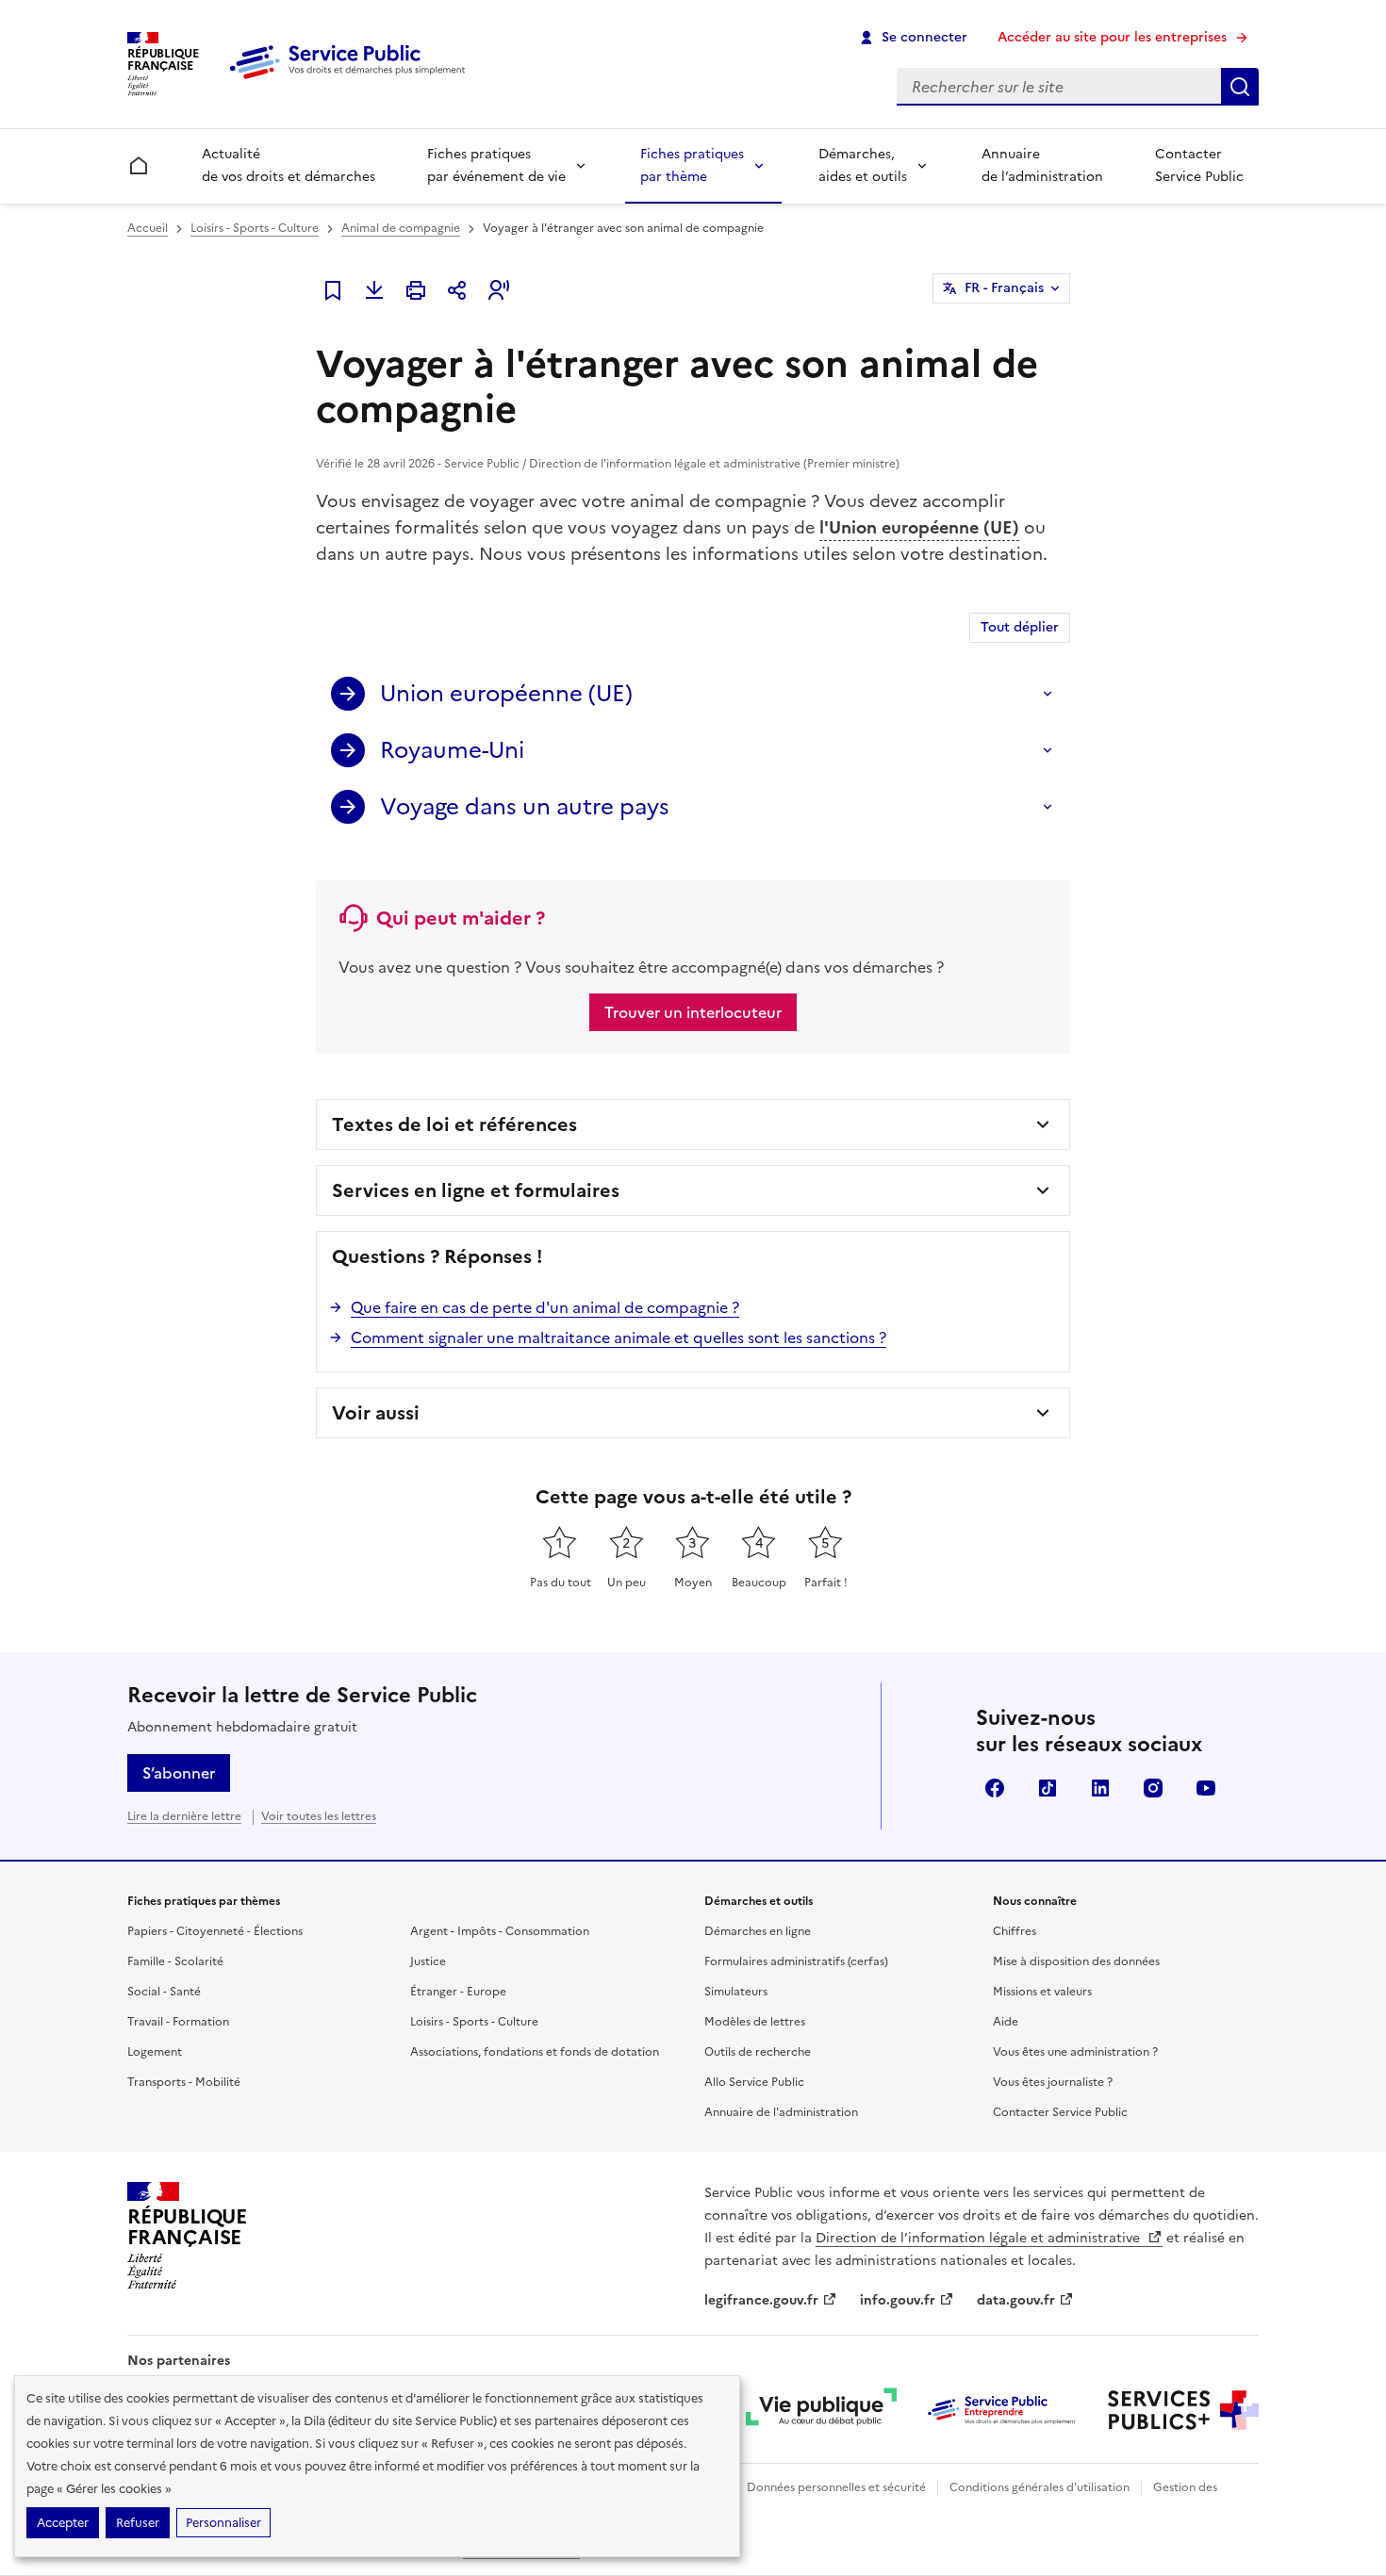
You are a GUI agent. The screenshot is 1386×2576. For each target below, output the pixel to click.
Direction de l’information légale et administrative (980, 2238)
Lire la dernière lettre (184, 1816)
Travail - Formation (178, 2022)
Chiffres (1015, 1931)
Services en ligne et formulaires (476, 1190)
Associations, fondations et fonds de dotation (535, 2052)
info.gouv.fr (898, 2300)
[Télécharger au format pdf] (374, 290)
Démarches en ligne (758, 1931)
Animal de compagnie (401, 228)
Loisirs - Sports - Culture (255, 228)
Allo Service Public (754, 2082)
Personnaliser (223, 2523)
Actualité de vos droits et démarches (289, 165)
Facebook (995, 1788)
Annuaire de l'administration (781, 2112)
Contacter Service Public (1199, 165)
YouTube (1206, 1788)
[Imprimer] (416, 290)
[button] (499, 290)
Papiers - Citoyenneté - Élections (215, 1931)
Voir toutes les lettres (319, 1816)
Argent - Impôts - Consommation (500, 1931)
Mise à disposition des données (1076, 1961)
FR (1004, 288)
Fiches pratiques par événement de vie (496, 165)
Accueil (148, 228)
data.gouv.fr (1016, 2300)
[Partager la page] (457, 290)
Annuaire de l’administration (1042, 165)
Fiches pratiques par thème (692, 165)
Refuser (138, 2523)
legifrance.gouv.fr (761, 2300)
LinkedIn (1100, 1788)
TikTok (1048, 1788)
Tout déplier (1020, 627)
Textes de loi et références (454, 1124)
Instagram (1153, 1788)
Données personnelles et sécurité (836, 2487)
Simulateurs (736, 1992)
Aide (1006, 2022)
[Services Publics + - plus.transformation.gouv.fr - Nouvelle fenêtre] (1183, 2410)
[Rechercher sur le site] (1240, 87)
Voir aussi (376, 1413)
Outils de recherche (758, 2052)
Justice (428, 1961)
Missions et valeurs (1042, 1992)
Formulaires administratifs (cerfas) (796, 1961)
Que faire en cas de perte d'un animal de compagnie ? (545, 1307)
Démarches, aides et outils (863, 165)
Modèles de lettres (755, 2022)
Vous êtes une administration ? (1075, 2052)
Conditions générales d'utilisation (1039, 2487)
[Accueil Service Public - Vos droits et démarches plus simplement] (352, 80)
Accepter (63, 2523)
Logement (155, 2052)
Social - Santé (164, 1992)
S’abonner (179, 1773)
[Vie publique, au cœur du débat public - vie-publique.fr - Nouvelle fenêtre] (821, 2410)
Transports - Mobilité (184, 2082)
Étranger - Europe (458, 1992)
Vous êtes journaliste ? (1053, 2082)
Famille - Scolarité (175, 1961)
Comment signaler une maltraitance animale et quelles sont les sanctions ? (619, 1337)
